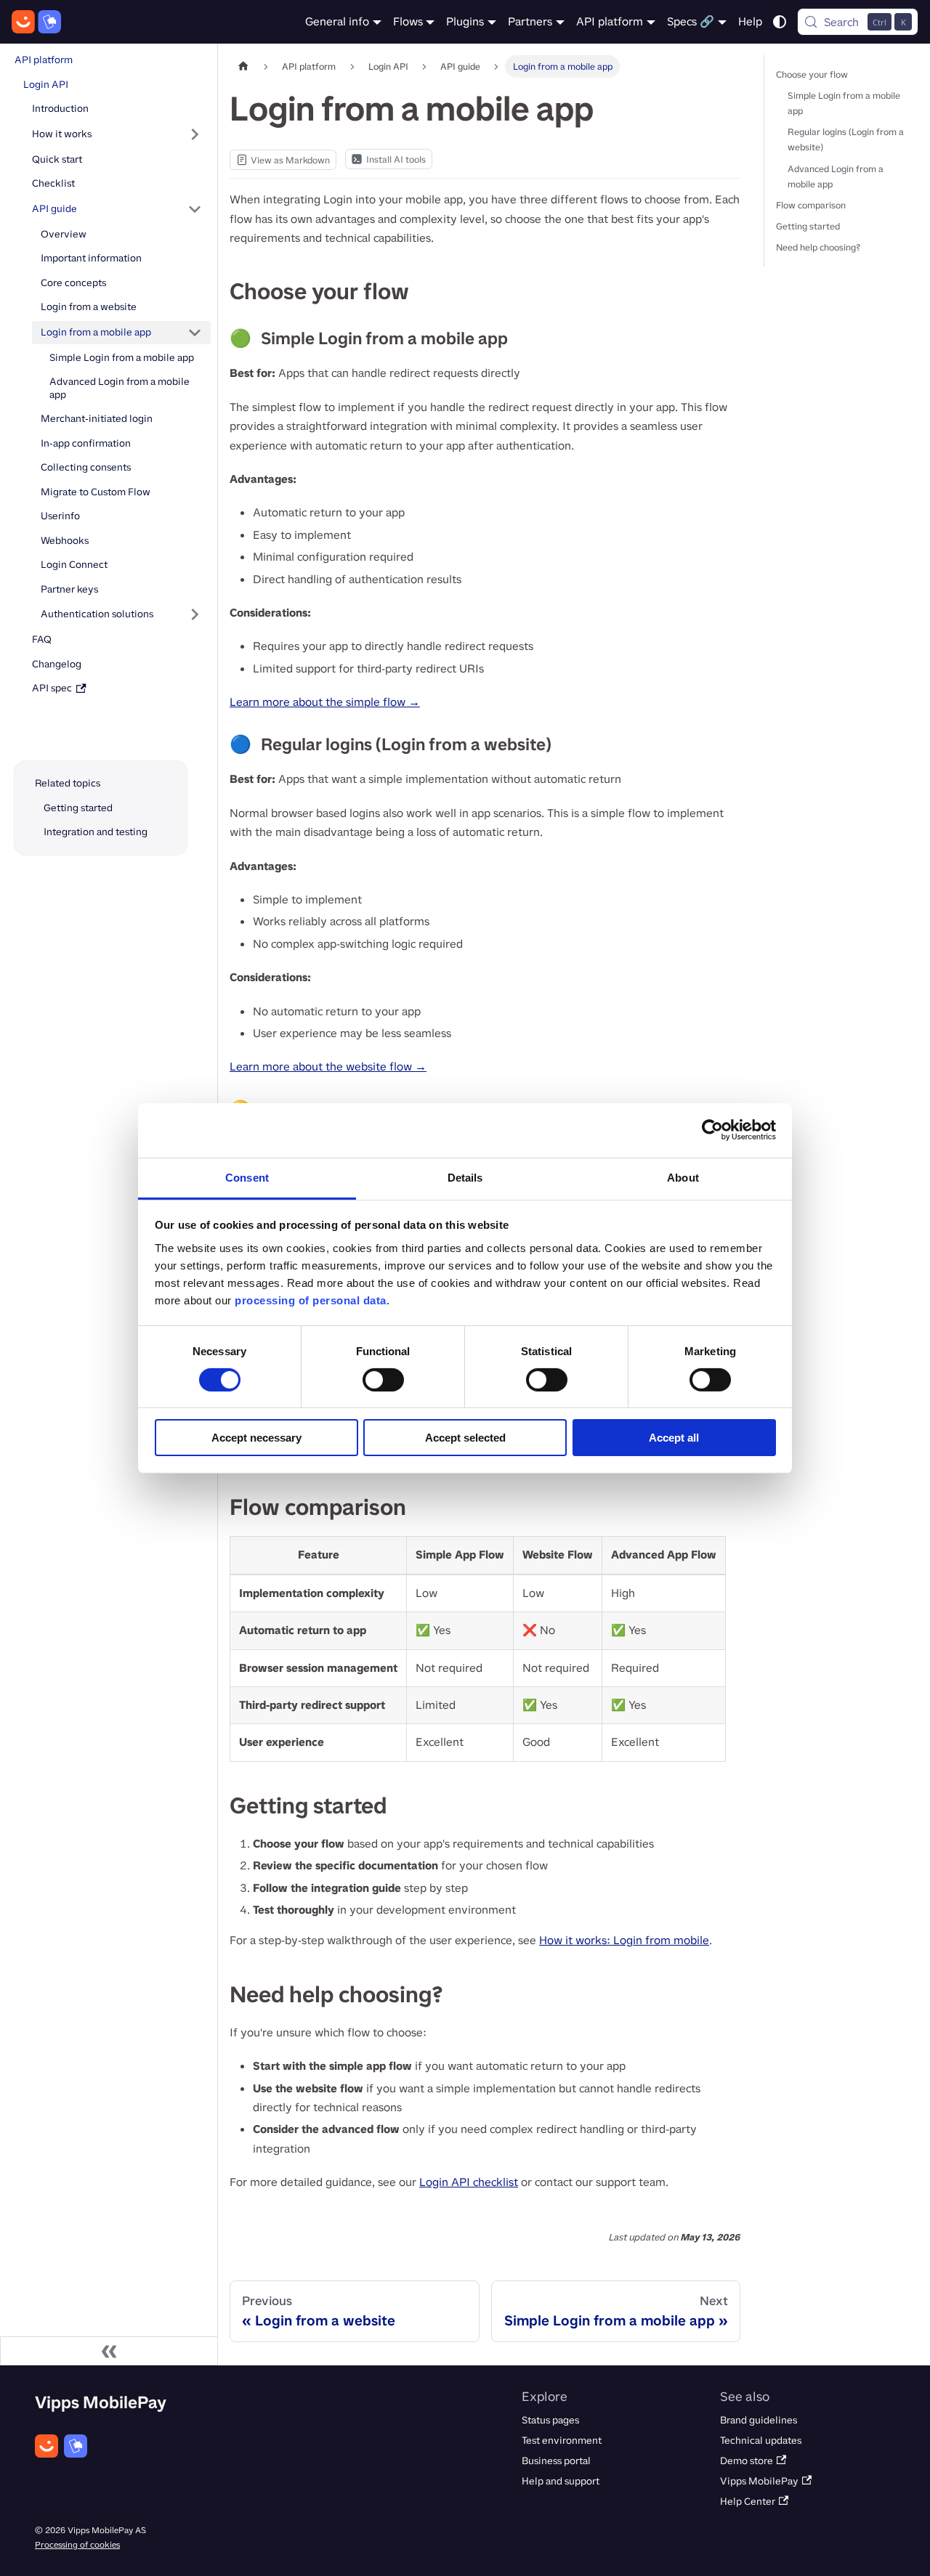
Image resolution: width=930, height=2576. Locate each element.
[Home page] (243, 66)
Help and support (561, 2481)
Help (750, 21)
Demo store (747, 2461)
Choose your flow (812, 74)
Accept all (674, 1438)
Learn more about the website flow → (328, 1066)
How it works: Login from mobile (624, 1940)
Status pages (550, 2420)
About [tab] (683, 1177)
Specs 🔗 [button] (691, 21)
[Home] (36, 22)
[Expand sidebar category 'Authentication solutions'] (195, 614)
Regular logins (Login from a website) (846, 139)
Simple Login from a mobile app (844, 103)
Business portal (556, 2461)
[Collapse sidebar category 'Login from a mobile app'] (195, 333)
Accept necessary (256, 1438)
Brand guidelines (759, 2420)
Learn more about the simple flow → (325, 702)
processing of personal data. (312, 1300)
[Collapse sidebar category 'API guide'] (195, 209)
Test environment (562, 2441)
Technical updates (761, 2441)
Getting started (808, 226)
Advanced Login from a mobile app (836, 176)
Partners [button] (530, 21)
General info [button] (337, 21)
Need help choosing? (818, 247)
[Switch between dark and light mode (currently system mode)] (780, 22)
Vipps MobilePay (759, 2481)
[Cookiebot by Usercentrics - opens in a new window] (712, 1130)
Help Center (748, 2502)
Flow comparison (811, 205)
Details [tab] (465, 1177)
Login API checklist (469, 2182)
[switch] (383, 1380)
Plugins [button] (465, 21)
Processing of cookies (77, 2545)
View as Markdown (283, 162)
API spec (53, 688)
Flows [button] (408, 21)
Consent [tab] (247, 1177)
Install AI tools (396, 159)
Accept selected (465, 1438)
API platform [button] (610, 21)
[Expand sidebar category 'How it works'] (195, 134)
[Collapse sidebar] (109, 2351)
